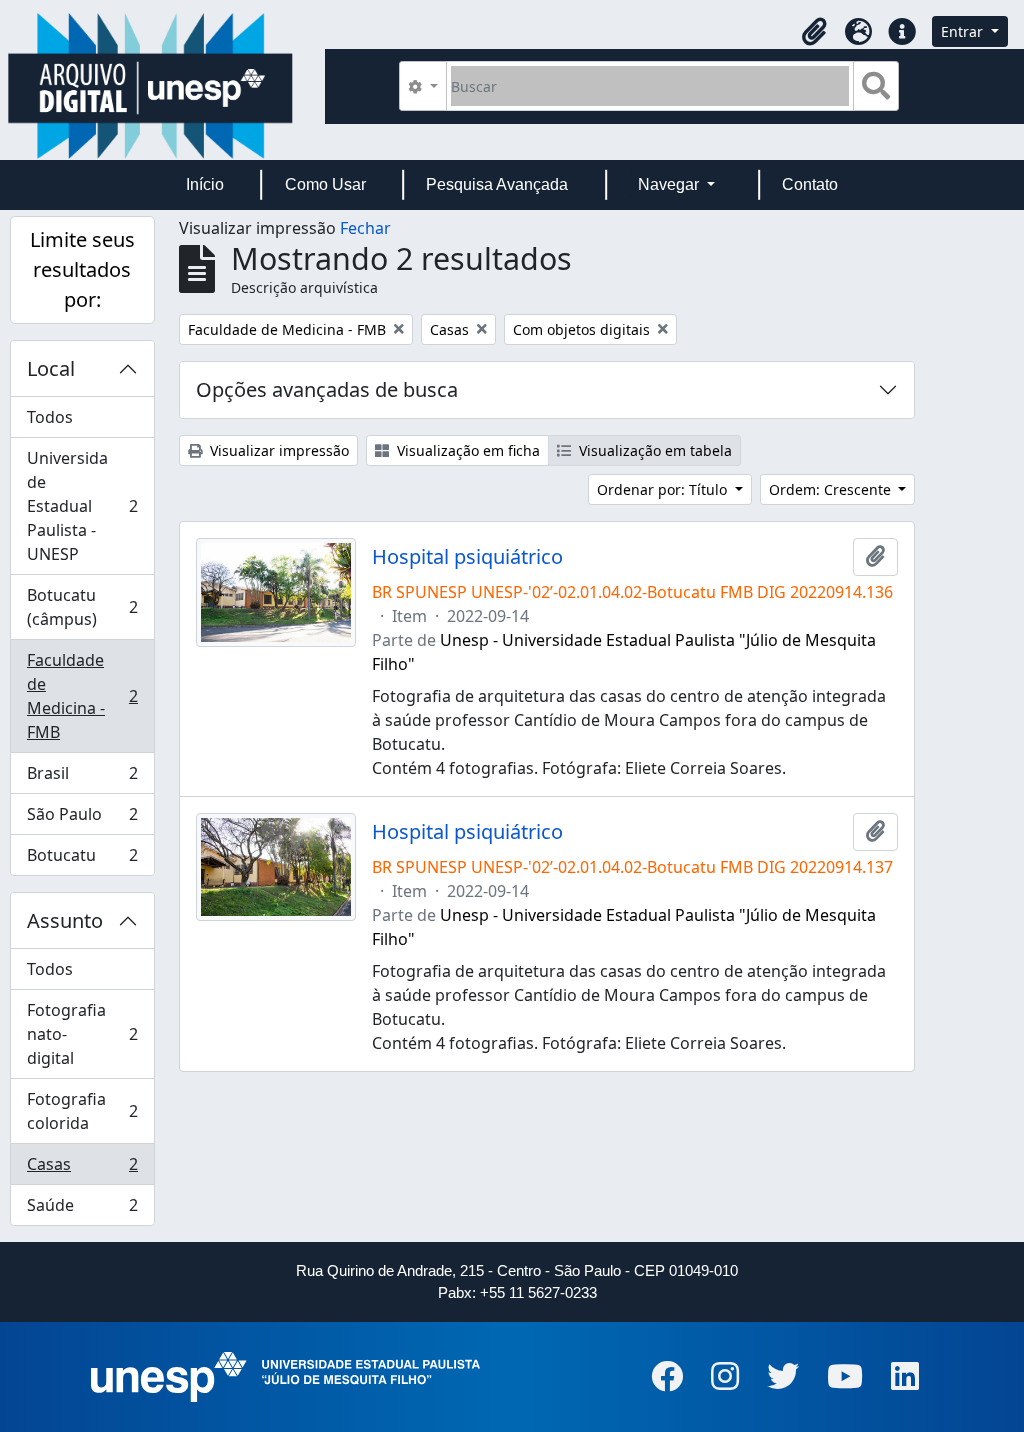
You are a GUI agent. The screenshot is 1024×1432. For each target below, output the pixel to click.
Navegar (670, 184)
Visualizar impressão (277, 450)
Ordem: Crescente (832, 489)
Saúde (82, 1209)
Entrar (964, 31)
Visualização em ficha (466, 450)
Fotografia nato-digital (82, 1034)
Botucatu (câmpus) (82, 607)
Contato (810, 184)
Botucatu (82, 859)
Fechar (365, 228)
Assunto (65, 920)
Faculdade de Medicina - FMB (82, 696)
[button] (814, 32)
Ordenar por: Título (664, 489)
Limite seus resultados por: (82, 269)
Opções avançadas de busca (327, 389)
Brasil (82, 778)
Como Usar (325, 184)
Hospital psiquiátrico (467, 557)
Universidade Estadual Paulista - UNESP (82, 506)
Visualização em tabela (653, 450)
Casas (82, 1169)
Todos (50, 417)
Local (51, 368)
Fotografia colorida (82, 1111)
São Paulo (82, 819)
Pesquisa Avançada (497, 184)
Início (205, 184)
